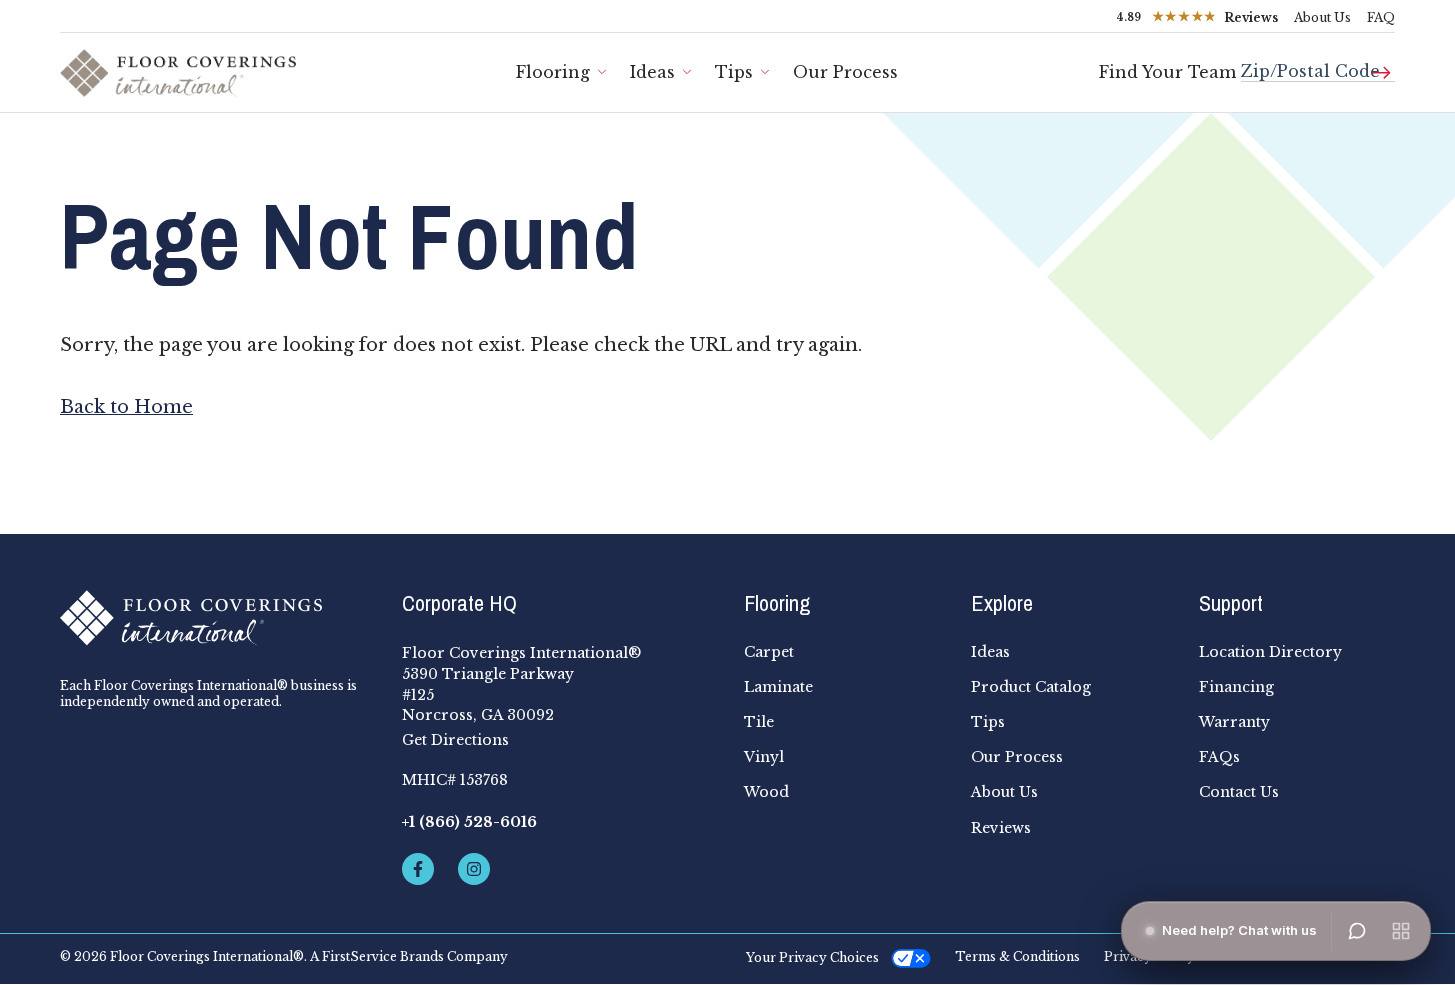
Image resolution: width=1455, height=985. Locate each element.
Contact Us (1239, 792)
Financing (1236, 687)
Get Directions (455, 740)
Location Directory (1270, 652)
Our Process (845, 72)
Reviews (1001, 828)
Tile (759, 722)
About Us (1322, 17)
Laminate (778, 687)
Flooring (553, 72)
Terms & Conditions (1017, 957)
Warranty (1234, 722)
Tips (734, 72)
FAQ (1381, 17)
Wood (766, 792)
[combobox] (1318, 63)
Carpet (769, 652)
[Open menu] (1401, 931)
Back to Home (126, 407)
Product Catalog (1031, 687)
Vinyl (764, 757)
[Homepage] (215, 618)
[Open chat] (1357, 931)
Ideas (652, 72)
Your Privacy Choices (812, 957)
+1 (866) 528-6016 (469, 822)
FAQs (1219, 757)
